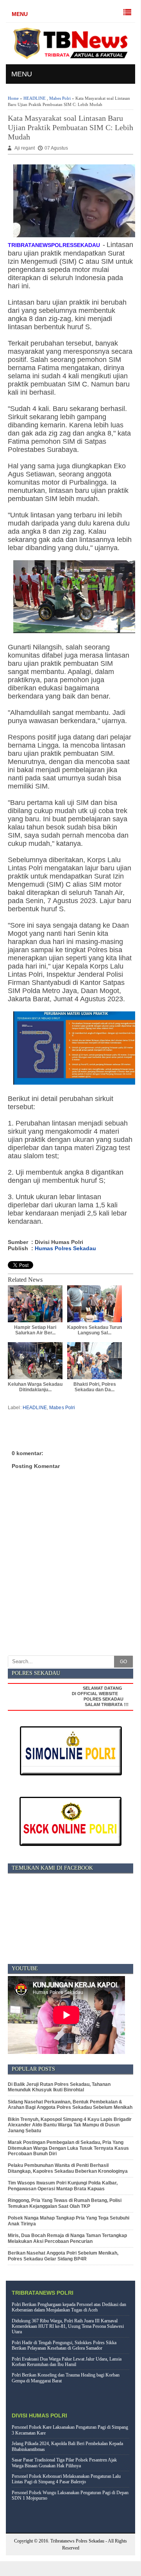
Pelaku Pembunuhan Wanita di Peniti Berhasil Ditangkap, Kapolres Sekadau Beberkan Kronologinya (68, 2168)
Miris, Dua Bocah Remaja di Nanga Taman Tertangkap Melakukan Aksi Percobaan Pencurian (67, 2238)
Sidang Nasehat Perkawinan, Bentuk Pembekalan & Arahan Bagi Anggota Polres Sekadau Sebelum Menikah (70, 2105)
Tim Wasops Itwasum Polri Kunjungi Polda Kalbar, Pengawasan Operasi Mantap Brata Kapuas (63, 2186)
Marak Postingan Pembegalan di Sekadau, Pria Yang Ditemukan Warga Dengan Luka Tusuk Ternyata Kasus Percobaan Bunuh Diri (68, 2148)
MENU (20, 14)
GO (123, 1662)
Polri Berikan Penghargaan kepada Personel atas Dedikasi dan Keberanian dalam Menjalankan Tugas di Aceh (69, 2307)
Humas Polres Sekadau (65, 1248)
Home (13, 98)
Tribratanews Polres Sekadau (77, 2541)
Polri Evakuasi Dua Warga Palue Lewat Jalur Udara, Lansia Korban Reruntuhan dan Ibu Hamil (67, 2362)
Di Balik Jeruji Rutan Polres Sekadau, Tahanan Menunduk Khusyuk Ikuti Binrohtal (59, 2087)
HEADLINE (35, 98)
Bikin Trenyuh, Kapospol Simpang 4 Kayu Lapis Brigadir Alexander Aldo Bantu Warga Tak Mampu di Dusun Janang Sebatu (70, 2125)
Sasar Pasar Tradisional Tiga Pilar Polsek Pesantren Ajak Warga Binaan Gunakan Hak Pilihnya (64, 2463)
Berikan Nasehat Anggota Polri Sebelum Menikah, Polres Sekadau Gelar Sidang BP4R (63, 2256)
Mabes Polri (60, 98)
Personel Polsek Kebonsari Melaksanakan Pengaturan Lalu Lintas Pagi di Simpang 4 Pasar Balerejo (66, 2479)
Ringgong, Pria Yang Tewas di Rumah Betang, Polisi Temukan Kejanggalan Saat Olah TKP (65, 2203)
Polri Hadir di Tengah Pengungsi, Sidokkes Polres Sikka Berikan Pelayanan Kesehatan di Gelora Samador (64, 2345)
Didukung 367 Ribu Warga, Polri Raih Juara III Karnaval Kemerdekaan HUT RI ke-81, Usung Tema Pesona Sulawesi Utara (68, 2326)
